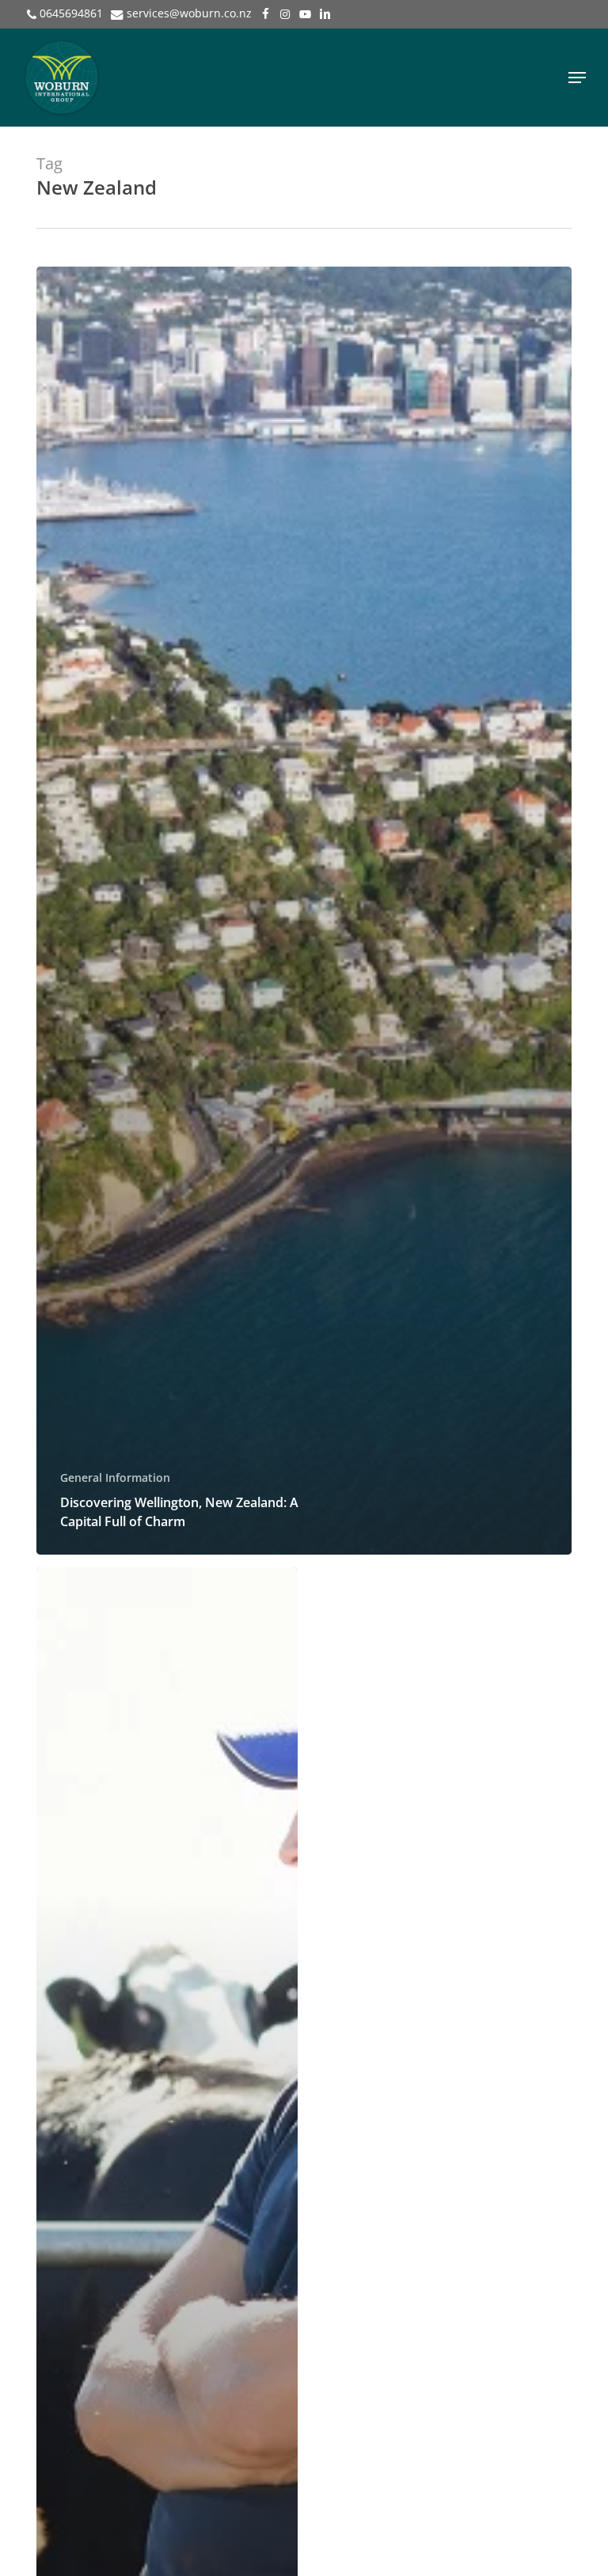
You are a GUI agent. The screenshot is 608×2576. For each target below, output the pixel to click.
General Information (115, 1477)
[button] (577, 78)
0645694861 (71, 13)
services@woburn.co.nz (189, 13)
